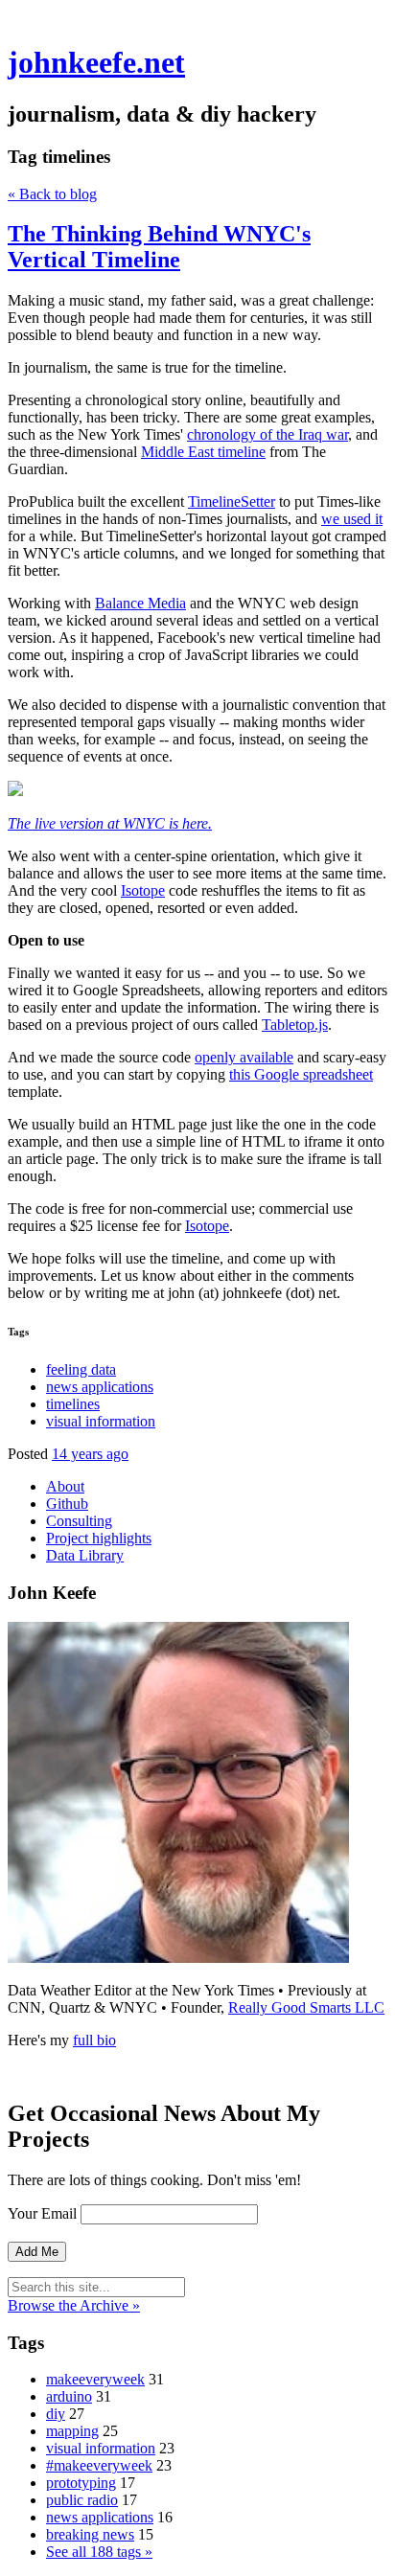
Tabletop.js (295, 1025)
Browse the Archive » (74, 2305)
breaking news (90, 2534)
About (65, 1486)
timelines (73, 1404)
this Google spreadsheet (301, 1074)
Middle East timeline (203, 452)
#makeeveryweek (99, 2465)
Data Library (85, 1555)
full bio (94, 2040)
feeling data (81, 1369)
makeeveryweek (95, 2379)
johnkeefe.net (96, 62)
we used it (352, 519)
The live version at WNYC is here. (110, 823)
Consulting (79, 1521)
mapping (72, 2431)
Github (67, 1504)
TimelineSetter (232, 502)
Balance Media (140, 603)
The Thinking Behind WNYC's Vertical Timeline (159, 247)
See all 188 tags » (99, 2552)
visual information (101, 1421)
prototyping (81, 2483)
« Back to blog (52, 194)
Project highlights (99, 1538)
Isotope (143, 890)
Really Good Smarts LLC (306, 2007)
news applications (100, 1387)
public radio (82, 2500)
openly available (244, 1057)
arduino (69, 2396)
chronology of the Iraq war (267, 434)
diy (56, 2414)
